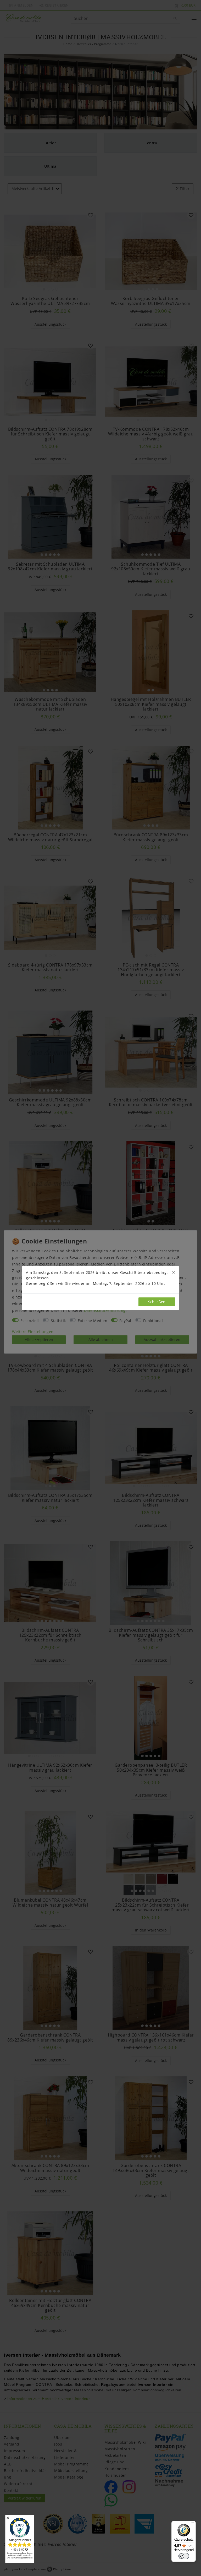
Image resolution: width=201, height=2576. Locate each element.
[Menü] (193, 2524)
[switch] (184, 2556)
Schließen (157, 1302)
